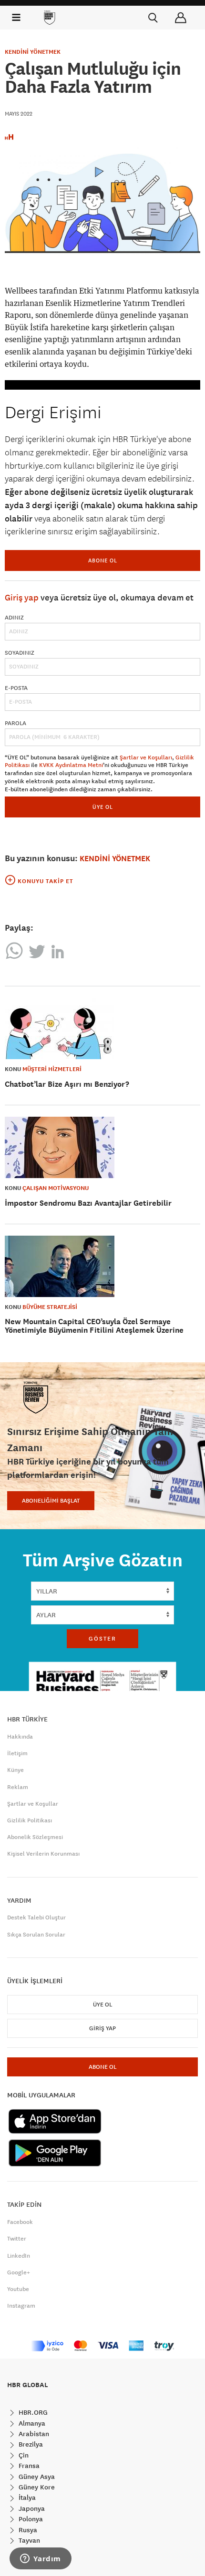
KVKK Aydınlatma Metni (71, 765)
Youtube (18, 2289)
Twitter (17, 2239)
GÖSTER (102, 1639)
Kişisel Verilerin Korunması (43, 1854)
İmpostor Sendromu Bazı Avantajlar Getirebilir (88, 1203)
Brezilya (30, 2444)
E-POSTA (16, 688)
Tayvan (28, 2540)
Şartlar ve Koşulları (146, 757)
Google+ (19, 2272)
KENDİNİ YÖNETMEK (33, 52)
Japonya (31, 2508)
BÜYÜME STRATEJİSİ (50, 1307)
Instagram (21, 2306)
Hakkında (20, 1737)
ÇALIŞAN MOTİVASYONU (56, 1188)
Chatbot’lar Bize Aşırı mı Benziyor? (67, 1084)
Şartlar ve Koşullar (33, 1804)
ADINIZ (14, 618)
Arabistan (33, 2434)
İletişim (17, 1753)
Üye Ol (102, 2005)
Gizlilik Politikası (30, 1820)
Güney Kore (36, 2487)
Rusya (27, 2530)
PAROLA (15, 723)
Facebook (20, 2222)
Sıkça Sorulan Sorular (36, 1935)
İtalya (26, 2497)
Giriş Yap (102, 2028)
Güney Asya (36, 2477)
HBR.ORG (32, 2412)
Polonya (30, 2519)
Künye (15, 1770)
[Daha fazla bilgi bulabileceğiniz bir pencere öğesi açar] (41, 2559)
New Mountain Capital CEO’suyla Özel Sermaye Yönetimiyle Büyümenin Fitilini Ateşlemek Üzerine (94, 1326)
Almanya (31, 2423)
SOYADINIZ (20, 653)
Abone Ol (103, 560)
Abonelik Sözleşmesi (35, 1837)
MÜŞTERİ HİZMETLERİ (52, 1069)
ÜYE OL (103, 807)
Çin (23, 2455)
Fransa (28, 2466)
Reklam (18, 1787)
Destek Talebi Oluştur (36, 1917)
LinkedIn (19, 2256)
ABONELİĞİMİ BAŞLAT (51, 1501)
